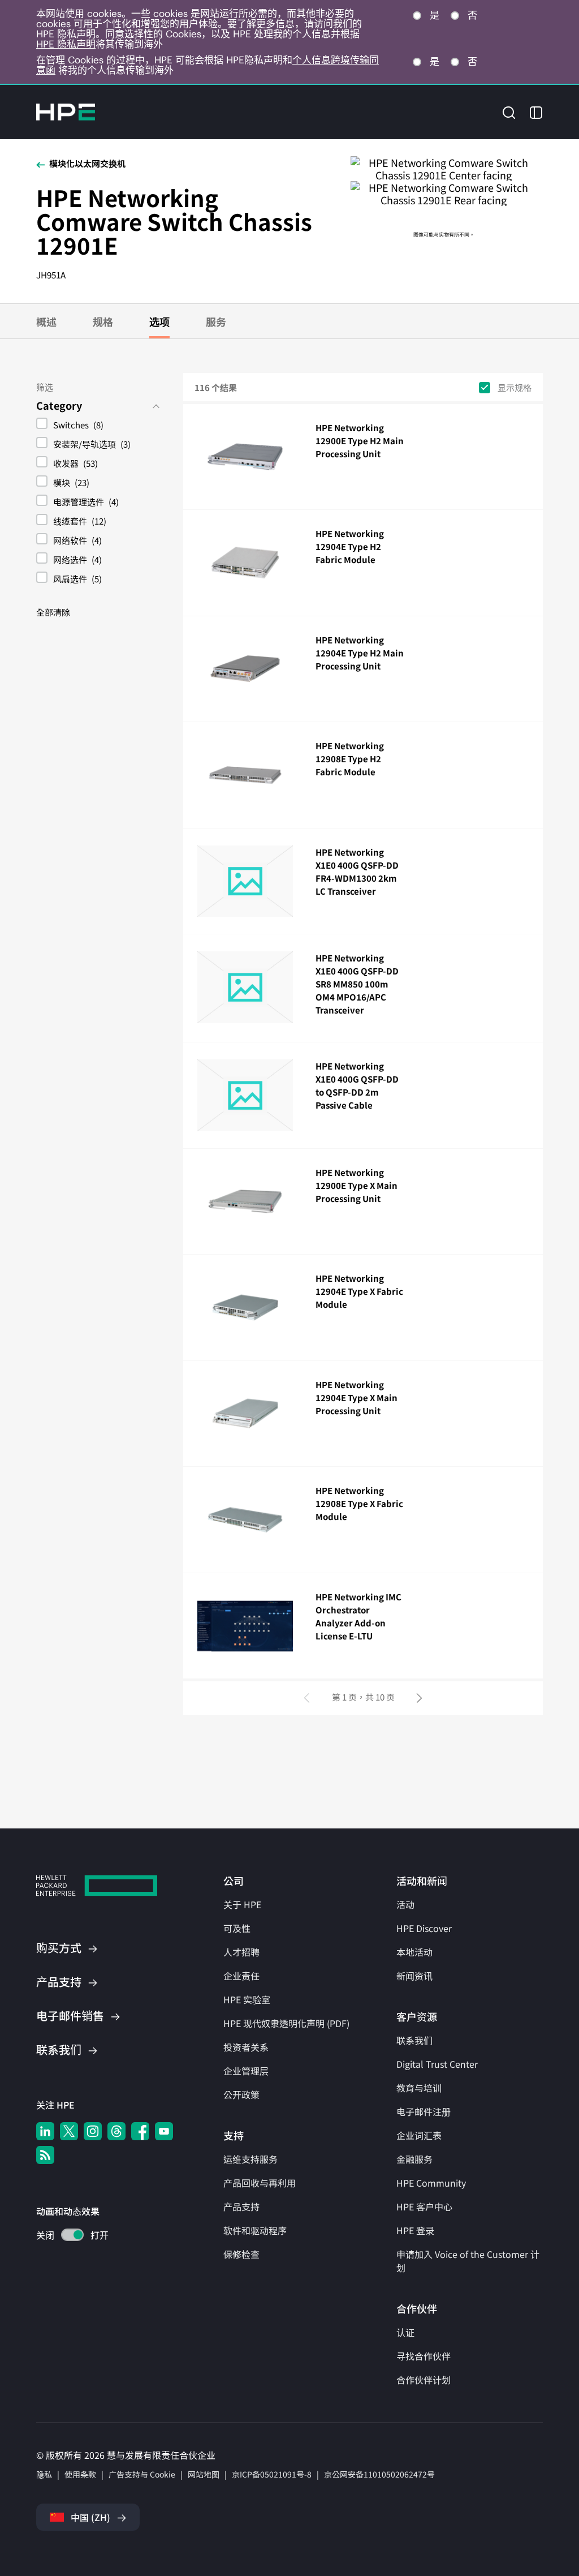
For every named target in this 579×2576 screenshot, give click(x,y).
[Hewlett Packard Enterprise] (66, 112)
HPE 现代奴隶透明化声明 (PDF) (286, 2023)
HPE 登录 (415, 2230)
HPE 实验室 (247, 1999)
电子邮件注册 (424, 2111)
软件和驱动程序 (255, 2230)
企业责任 (241, 1976)
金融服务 (414, 2159)
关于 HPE (242, 1904)
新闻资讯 (414, 1976)
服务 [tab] (216, 321)
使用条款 (80, 2474)
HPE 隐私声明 (66, 44)
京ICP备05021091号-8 (272, 2474)
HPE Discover (424, 1928)
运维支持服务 (250, 2159)
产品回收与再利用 (260, 2183)
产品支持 (241, 2206)
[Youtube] (164, 2131)
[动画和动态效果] (72, 2235)
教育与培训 (419, 2088)
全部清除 (53, 612)
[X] (69, 2131)
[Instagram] (93, 2131)
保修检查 (241, 2254)
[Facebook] (140, 2131)
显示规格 (515, 387)
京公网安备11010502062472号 (379, 2474)
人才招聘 (241, 1952)
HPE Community (431, 2183)
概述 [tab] (46, 321)
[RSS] (45, 2155)
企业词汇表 (419, 2135)
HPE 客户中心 (424, 2206)
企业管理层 (246, 2071)
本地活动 (414, 1952)
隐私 (44, 2474)
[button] (509, 111)
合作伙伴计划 (424, 2380)
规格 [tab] (103, 321)
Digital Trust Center (437, 2064)
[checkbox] (98, 426)
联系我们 (414, 2040)
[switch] (66, 2236)
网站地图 (204, 2474)
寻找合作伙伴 (424, 2356)
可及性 (237, 1928)
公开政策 (241, 2094)
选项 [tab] (159, 321)
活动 (405, 1904)
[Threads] (116, 2131)
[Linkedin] (45, 2131)
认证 (405, 2332)
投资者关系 (246, 2047)
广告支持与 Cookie (142, 2474)
